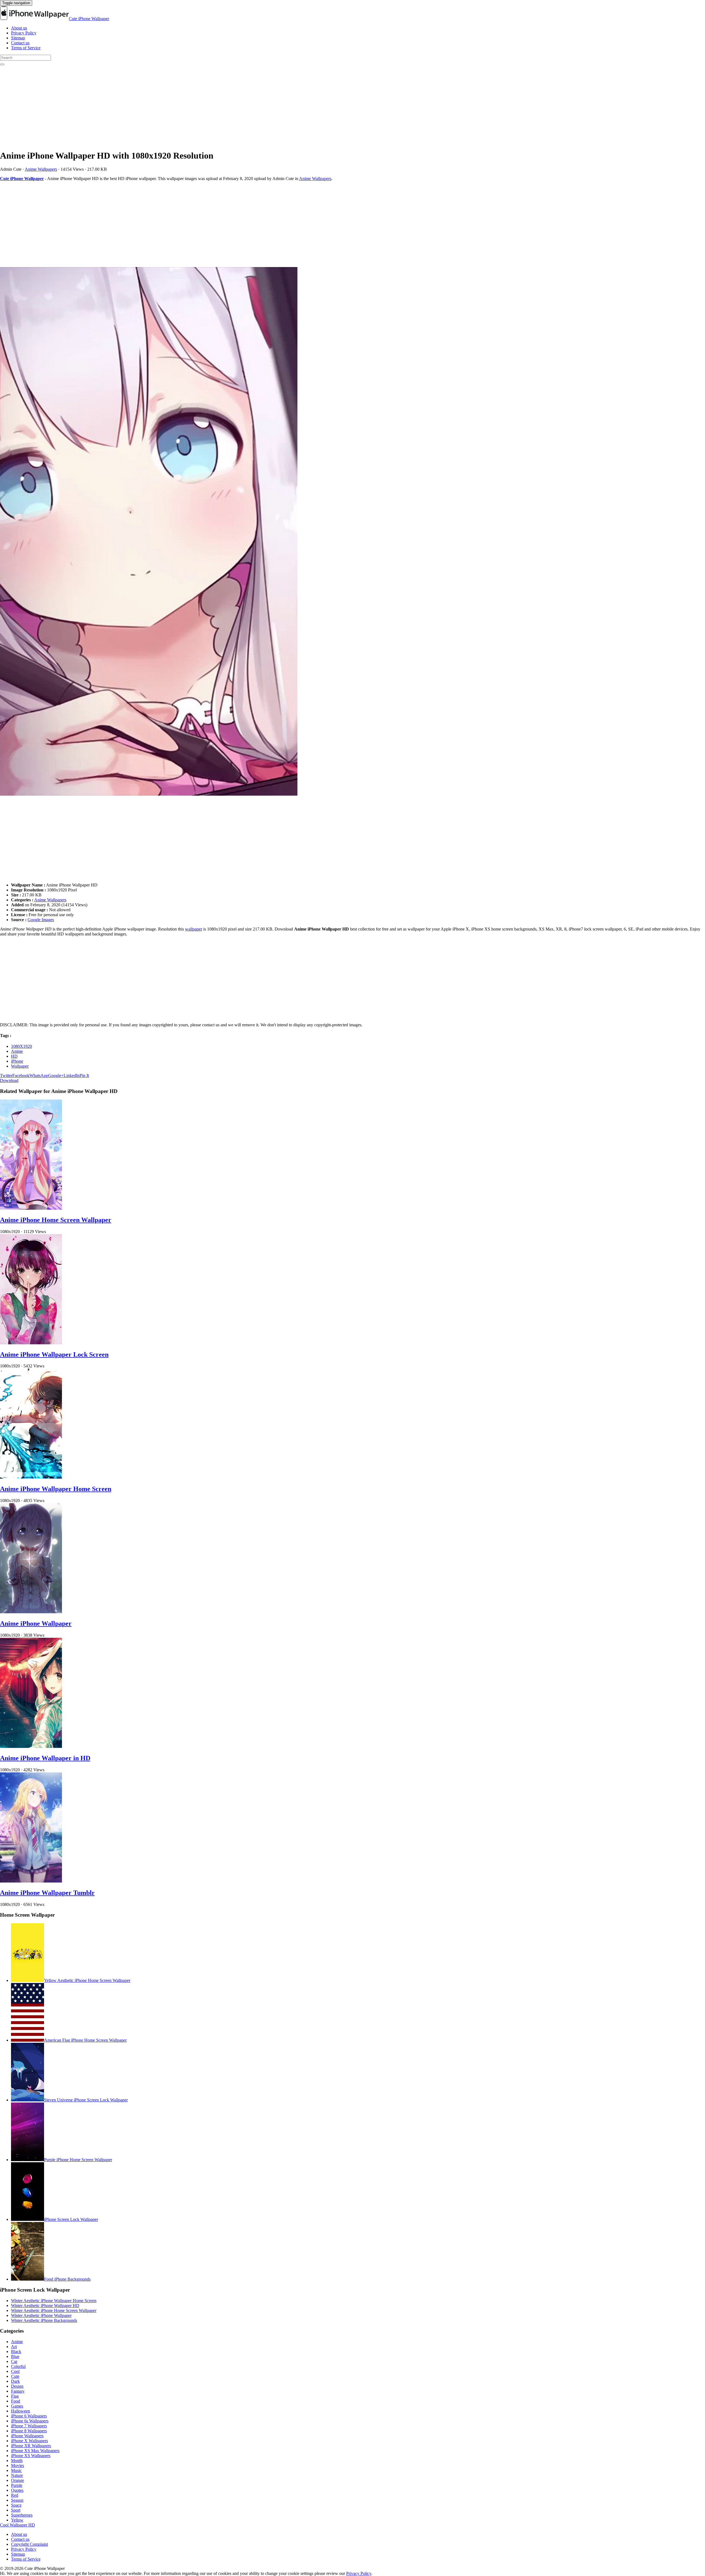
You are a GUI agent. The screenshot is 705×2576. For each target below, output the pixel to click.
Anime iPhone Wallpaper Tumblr (47, 1893)
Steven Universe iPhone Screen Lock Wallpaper (86, 2100)
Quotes (17, 2490)
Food (16, 2401)
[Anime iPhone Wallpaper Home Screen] (31, 1477)
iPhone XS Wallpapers (31, 2456)
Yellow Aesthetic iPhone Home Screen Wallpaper (87, 1980)
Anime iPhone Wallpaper (36, 1623)
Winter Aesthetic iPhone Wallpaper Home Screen (54, 2301)
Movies (17, 2465)
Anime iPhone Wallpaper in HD (45, 1758)
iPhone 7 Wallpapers (29, 2426)
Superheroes (22, 2515)
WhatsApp (39, 1075)
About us (19, 28)
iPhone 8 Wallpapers (29, 2431)
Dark (15, 2381)
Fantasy (18, 2391)
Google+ (56, 1075)
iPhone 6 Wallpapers (29, 2416)
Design (17, 2386)
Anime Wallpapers (41, 169)
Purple (17, 2485)
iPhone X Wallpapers (29, 2441)
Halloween (21, 2411)
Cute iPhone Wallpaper (89, 19)
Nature (17, 2475)
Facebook (21, 1075)
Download (9, 1080)
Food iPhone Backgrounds (67, 2279)
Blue (15, 2356)
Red (15, 2495)
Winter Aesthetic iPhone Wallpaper (41, 2315)
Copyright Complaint (29, 2544)
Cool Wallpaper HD (17, 2525)
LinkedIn (72, 1075)
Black (16, 2351)
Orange (17, 2480)
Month (17, 2461)
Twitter (6, 1075)
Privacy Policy (24, 33)
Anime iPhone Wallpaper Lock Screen (54, 1354)
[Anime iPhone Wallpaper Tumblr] (31, 1881)
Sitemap (18, 38)
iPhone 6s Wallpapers (30, 2421)
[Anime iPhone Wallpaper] (31, 1612)
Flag (15, 2396)
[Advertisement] (165, 106)
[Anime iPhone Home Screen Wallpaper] (31, 1208)
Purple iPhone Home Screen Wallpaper (78, 2160)
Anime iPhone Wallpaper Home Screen (56, 1489)
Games (17, 2406)
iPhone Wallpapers (27, 2436)
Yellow (17, 2520)
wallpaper (194, 929)
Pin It (84, 1075)
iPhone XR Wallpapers (31, 2446)
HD (14, 1056)
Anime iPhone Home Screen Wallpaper (56, 1220)
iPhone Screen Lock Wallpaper (71, 2219)
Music (16, 2470)
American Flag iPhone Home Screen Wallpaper (85, 2040)
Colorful (18, 2366)
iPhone (17, 1061)
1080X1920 (21, 1046)
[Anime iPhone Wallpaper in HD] (31, 1746)
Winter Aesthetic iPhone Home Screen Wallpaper (54, 2310)
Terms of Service (26, 48)
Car (14, 2361)
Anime (17, 1051)
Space (16, 2505)
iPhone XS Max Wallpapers (35, 2451)
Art (14, 2347)
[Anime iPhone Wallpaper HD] (352, 532)
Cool (15, 2371)
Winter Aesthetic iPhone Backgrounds (44, 2320)
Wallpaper (20, 1066)
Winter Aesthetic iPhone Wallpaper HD (45, 2306)
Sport (16, 2510)
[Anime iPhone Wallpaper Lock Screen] (31, 1343)
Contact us (20, 43)
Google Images (41, 920)
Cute (15, 2376)
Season (17, 2500)
